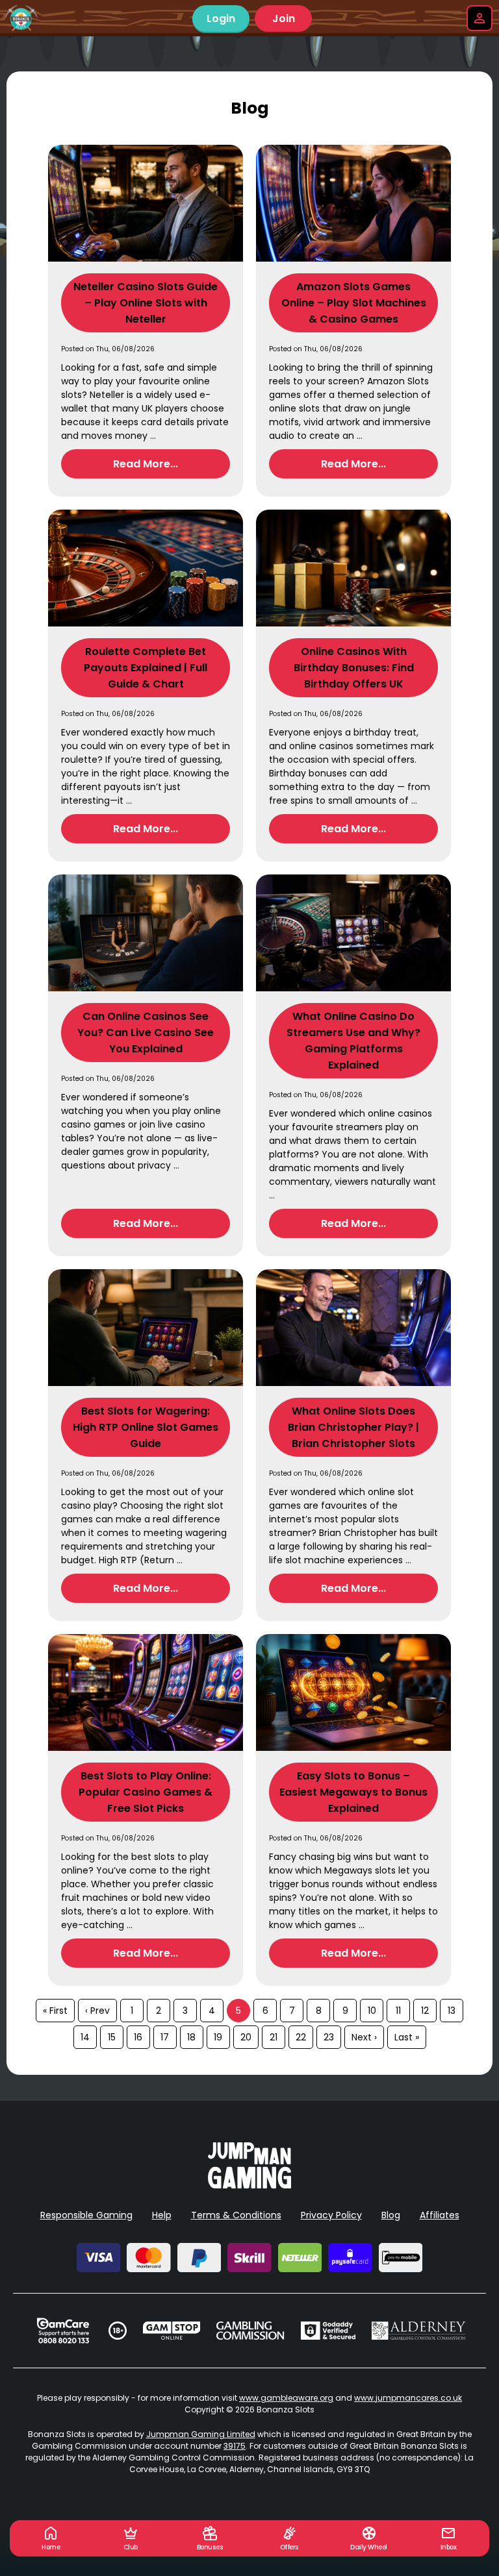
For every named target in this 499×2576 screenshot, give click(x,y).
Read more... (146, 464)
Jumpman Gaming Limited (201, 2434)
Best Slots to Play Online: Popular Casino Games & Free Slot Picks (146, 1792)
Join (284, 19)
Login (221, 19)
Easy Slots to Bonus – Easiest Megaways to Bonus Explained (353, 1792)
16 (138, 2037)
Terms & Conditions (236, 2215)
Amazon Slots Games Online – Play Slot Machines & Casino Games (354, 303)
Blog (391, 2215)
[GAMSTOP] (172, 2331)
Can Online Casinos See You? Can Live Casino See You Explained (146, 1033)
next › (364, 2037)
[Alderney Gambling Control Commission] (419, 2331)
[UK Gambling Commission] (250, 2331)
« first (55, 2011)
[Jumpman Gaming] (249, 2185)
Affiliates (440, 2215)
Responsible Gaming (86, 2215)
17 (165, 2037)
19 (218, 2037)
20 (246, 2037)
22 (301, 2037)
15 (112, 2037)
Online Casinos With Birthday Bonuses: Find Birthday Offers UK (354, 668)
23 (329, 2037)
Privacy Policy (331, 2215)
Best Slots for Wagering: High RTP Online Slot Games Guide (146, 1427)
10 (372, 2011)
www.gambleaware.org (286, 2398)
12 (425, 2011)
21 (274, 2037)
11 (398, 2011)
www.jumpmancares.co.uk (408, 2398)
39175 (235, 2446)
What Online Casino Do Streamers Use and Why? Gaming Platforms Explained (353, 1041)
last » (407, 2037)
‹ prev (97, 2011)
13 (452, 2011)
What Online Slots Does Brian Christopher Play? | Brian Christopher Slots (353, 1427)
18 (191, 2037)
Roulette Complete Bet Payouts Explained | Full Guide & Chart (146, 668)
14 (85, 2037)
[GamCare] (63, 2331)
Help (162, 2215)
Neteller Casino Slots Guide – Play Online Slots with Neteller (146, 303)
